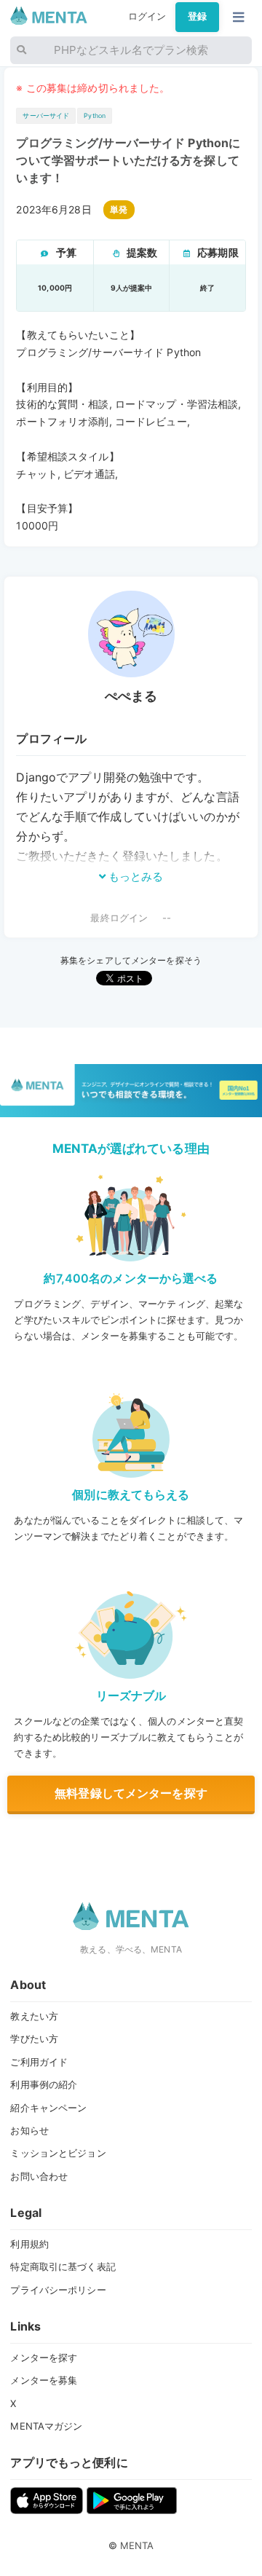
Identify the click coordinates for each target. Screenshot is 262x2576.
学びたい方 (34, 2039)
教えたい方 (34, 2016)
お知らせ (29, 2130)
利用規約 (29, 2244)
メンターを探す (44, 2358)
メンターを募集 (44, 2380)
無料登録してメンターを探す (131, 1793)
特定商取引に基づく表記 (63, 2266)
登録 (197, 16)
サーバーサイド (46, 115)
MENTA (137, 2545)
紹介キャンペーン (48, 2108)
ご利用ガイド (39, 2062)
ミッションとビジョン (58, 2153)
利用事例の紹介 (44, 2084)
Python (95, 115)
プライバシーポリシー (58, 2290)
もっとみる (135, 877)
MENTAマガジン (46, 2426)
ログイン (147, 16)
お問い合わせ (39, 2176)
